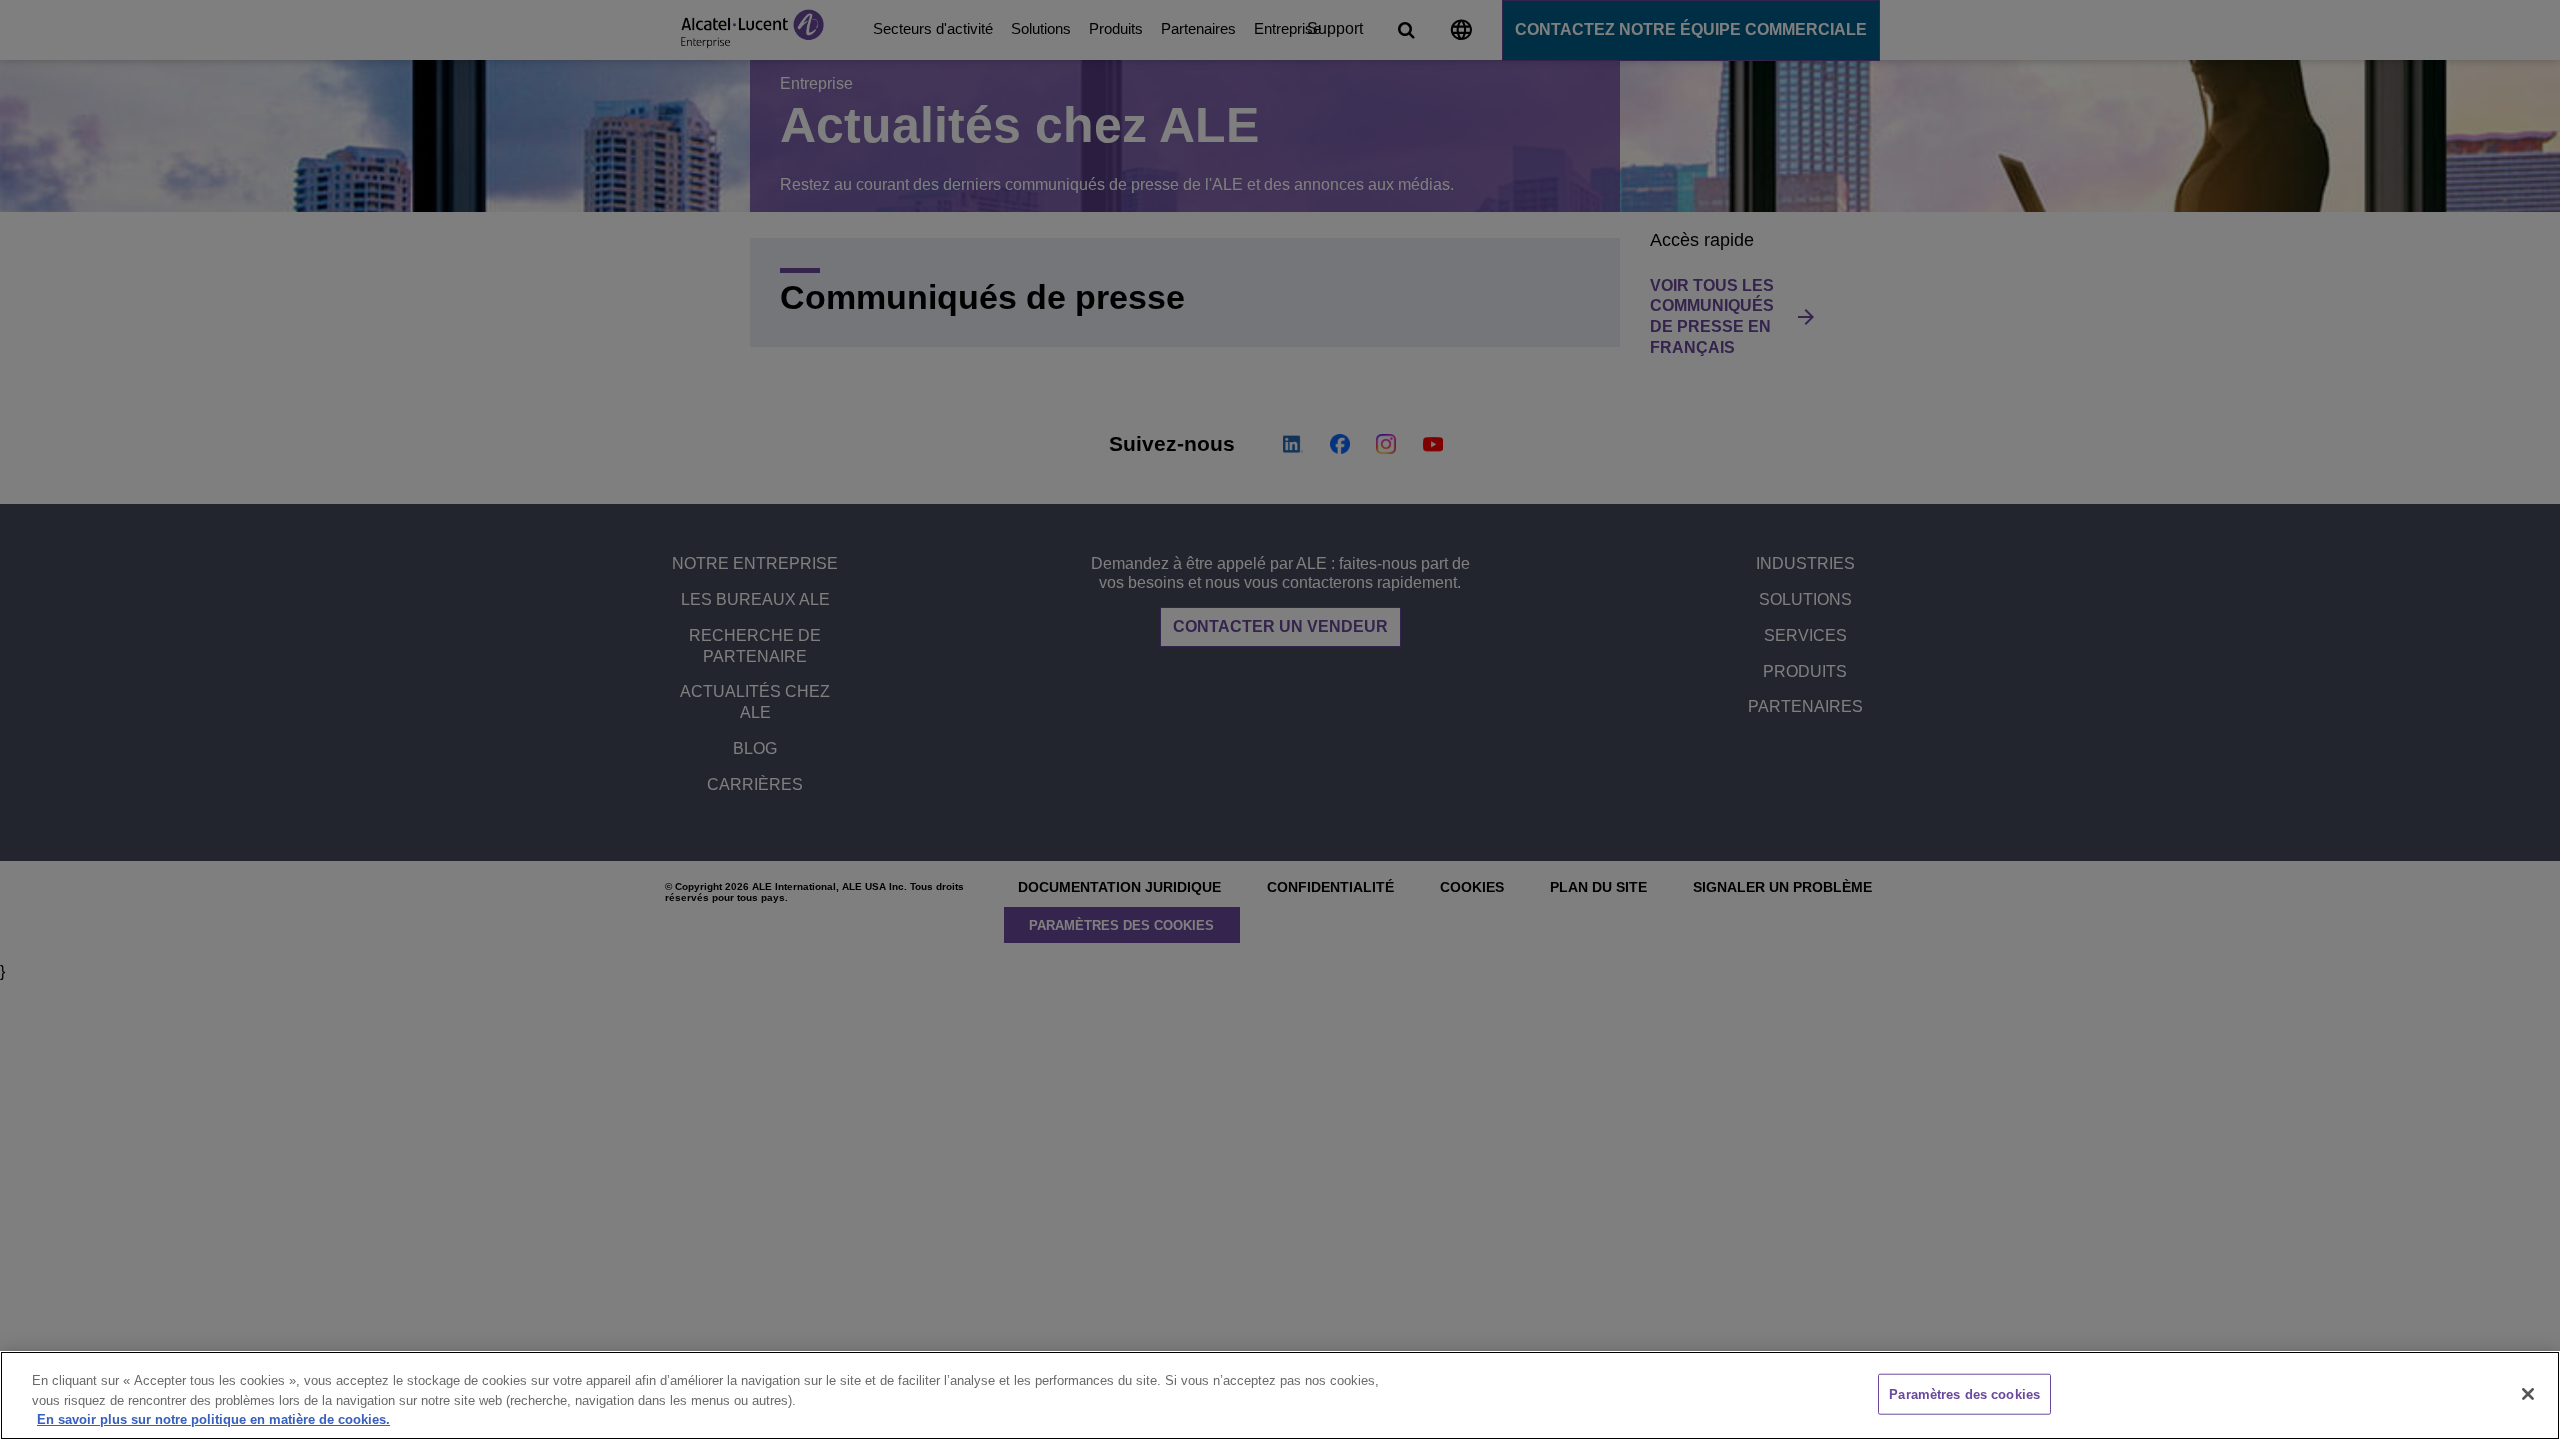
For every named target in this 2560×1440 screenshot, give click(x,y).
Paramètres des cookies (1964, 1393)
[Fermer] (2528, 1394)
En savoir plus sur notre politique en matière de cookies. (213, 1419)
